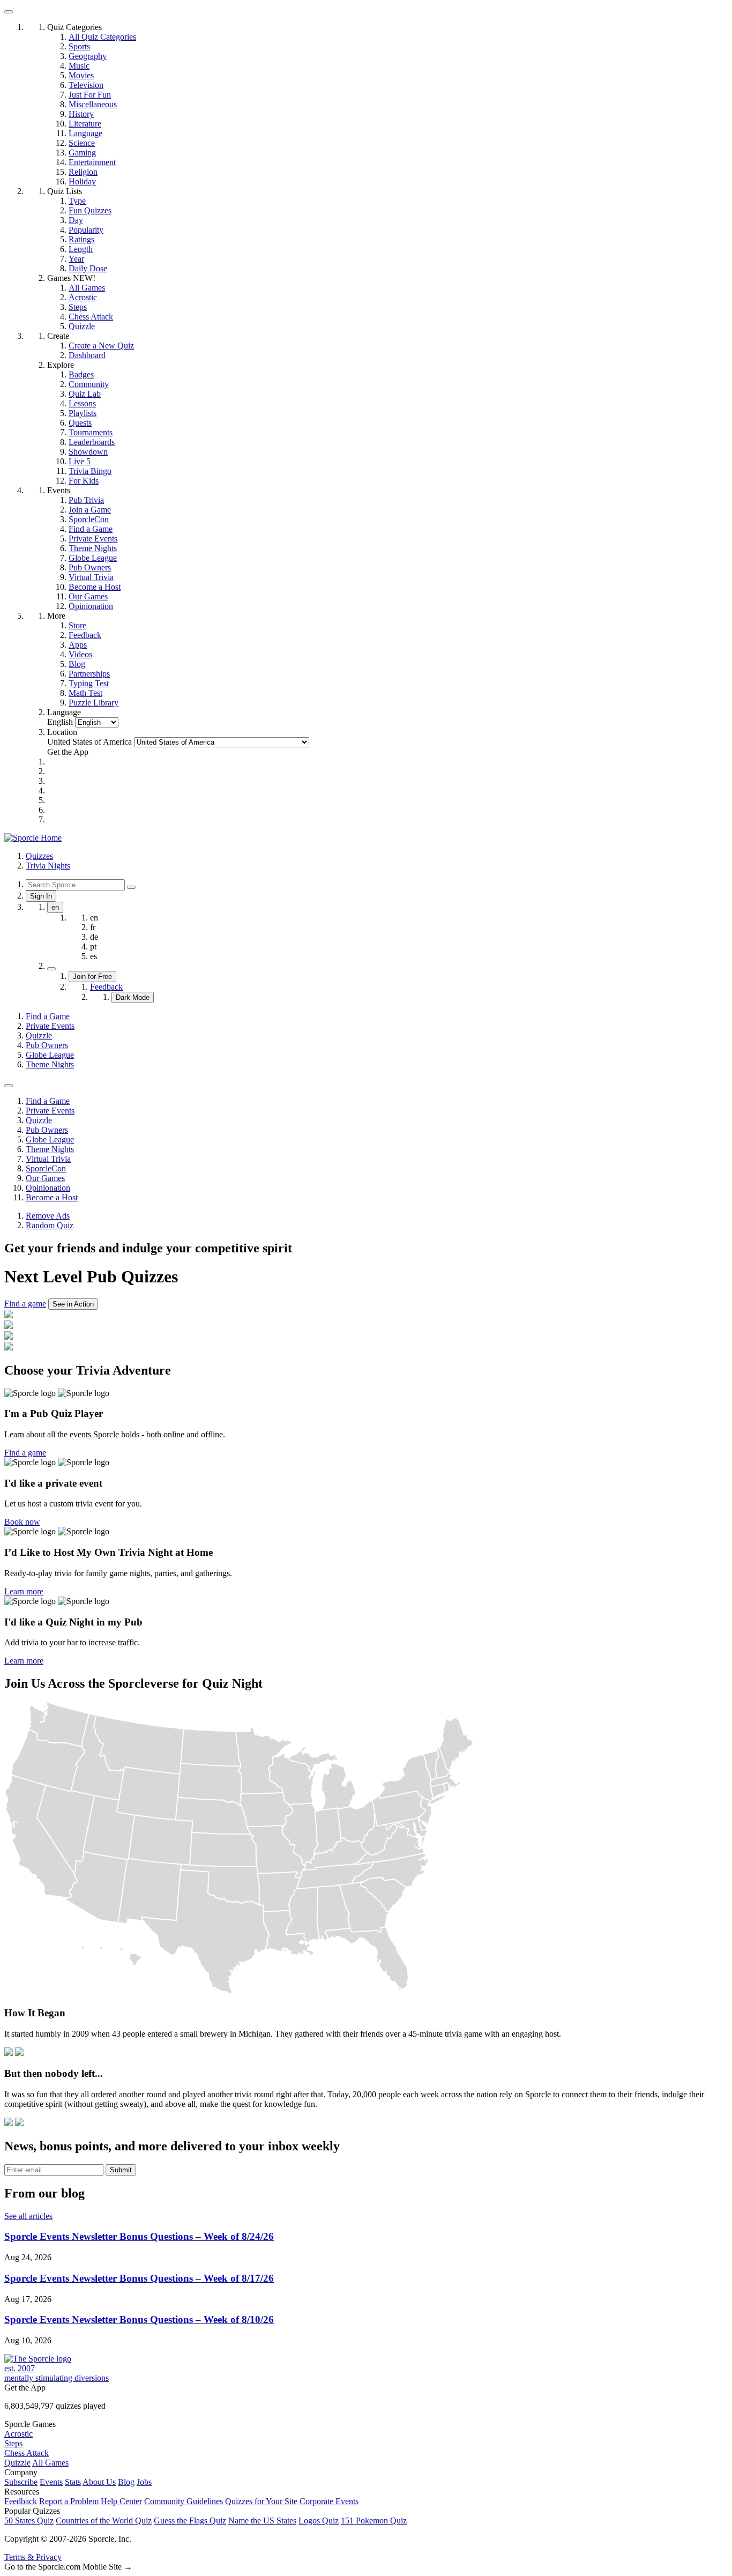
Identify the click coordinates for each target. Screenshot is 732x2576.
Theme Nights (50, 1064)
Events (51, 2482)
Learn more (24, 1591)
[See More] (9, 1086)
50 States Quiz (29, 2521)
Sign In (41, 896)
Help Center (121, 2501)
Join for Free (92, 977)
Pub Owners (47, 1045)
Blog (126, 2482)
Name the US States (262, 2521)
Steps (13, 2443)
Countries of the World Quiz (104, 2521)
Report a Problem (69, 2501)
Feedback (106, 987)
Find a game (25, 1304)
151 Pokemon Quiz (374, 2521)
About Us (99, 2482)
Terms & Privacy (33, 2557)
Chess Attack (27, 2453)
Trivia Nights (48, 866)
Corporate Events (329, 2501)
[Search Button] (131, 887)
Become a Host (52, 1197)
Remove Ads (48, 1216)
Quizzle (39, 1035)
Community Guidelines (184, 2501)
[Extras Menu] (9, 12)
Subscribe (21, 2482)
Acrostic (18, 2434)
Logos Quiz (319, 2521)
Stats (73, 2482)
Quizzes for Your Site (261, 2501)
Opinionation (48, 1188)
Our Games (45, 1178)
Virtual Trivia (48, 1159)
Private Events (50, 1026)
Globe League (50, 1055)
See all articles (28, 2216)
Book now (22, 1522)
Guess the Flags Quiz (190, 2521)
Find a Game (48, 1016)
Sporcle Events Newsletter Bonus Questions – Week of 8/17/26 (139, 2278)
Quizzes (39, 856)
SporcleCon (46, 1168)
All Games (50, 2463)
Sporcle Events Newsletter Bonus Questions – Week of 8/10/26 (139, 2319)
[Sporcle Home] (33, 838)
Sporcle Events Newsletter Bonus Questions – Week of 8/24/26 (139, 2236)
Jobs (144, 2482)
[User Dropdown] (51, 969)
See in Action (73, 1304)
